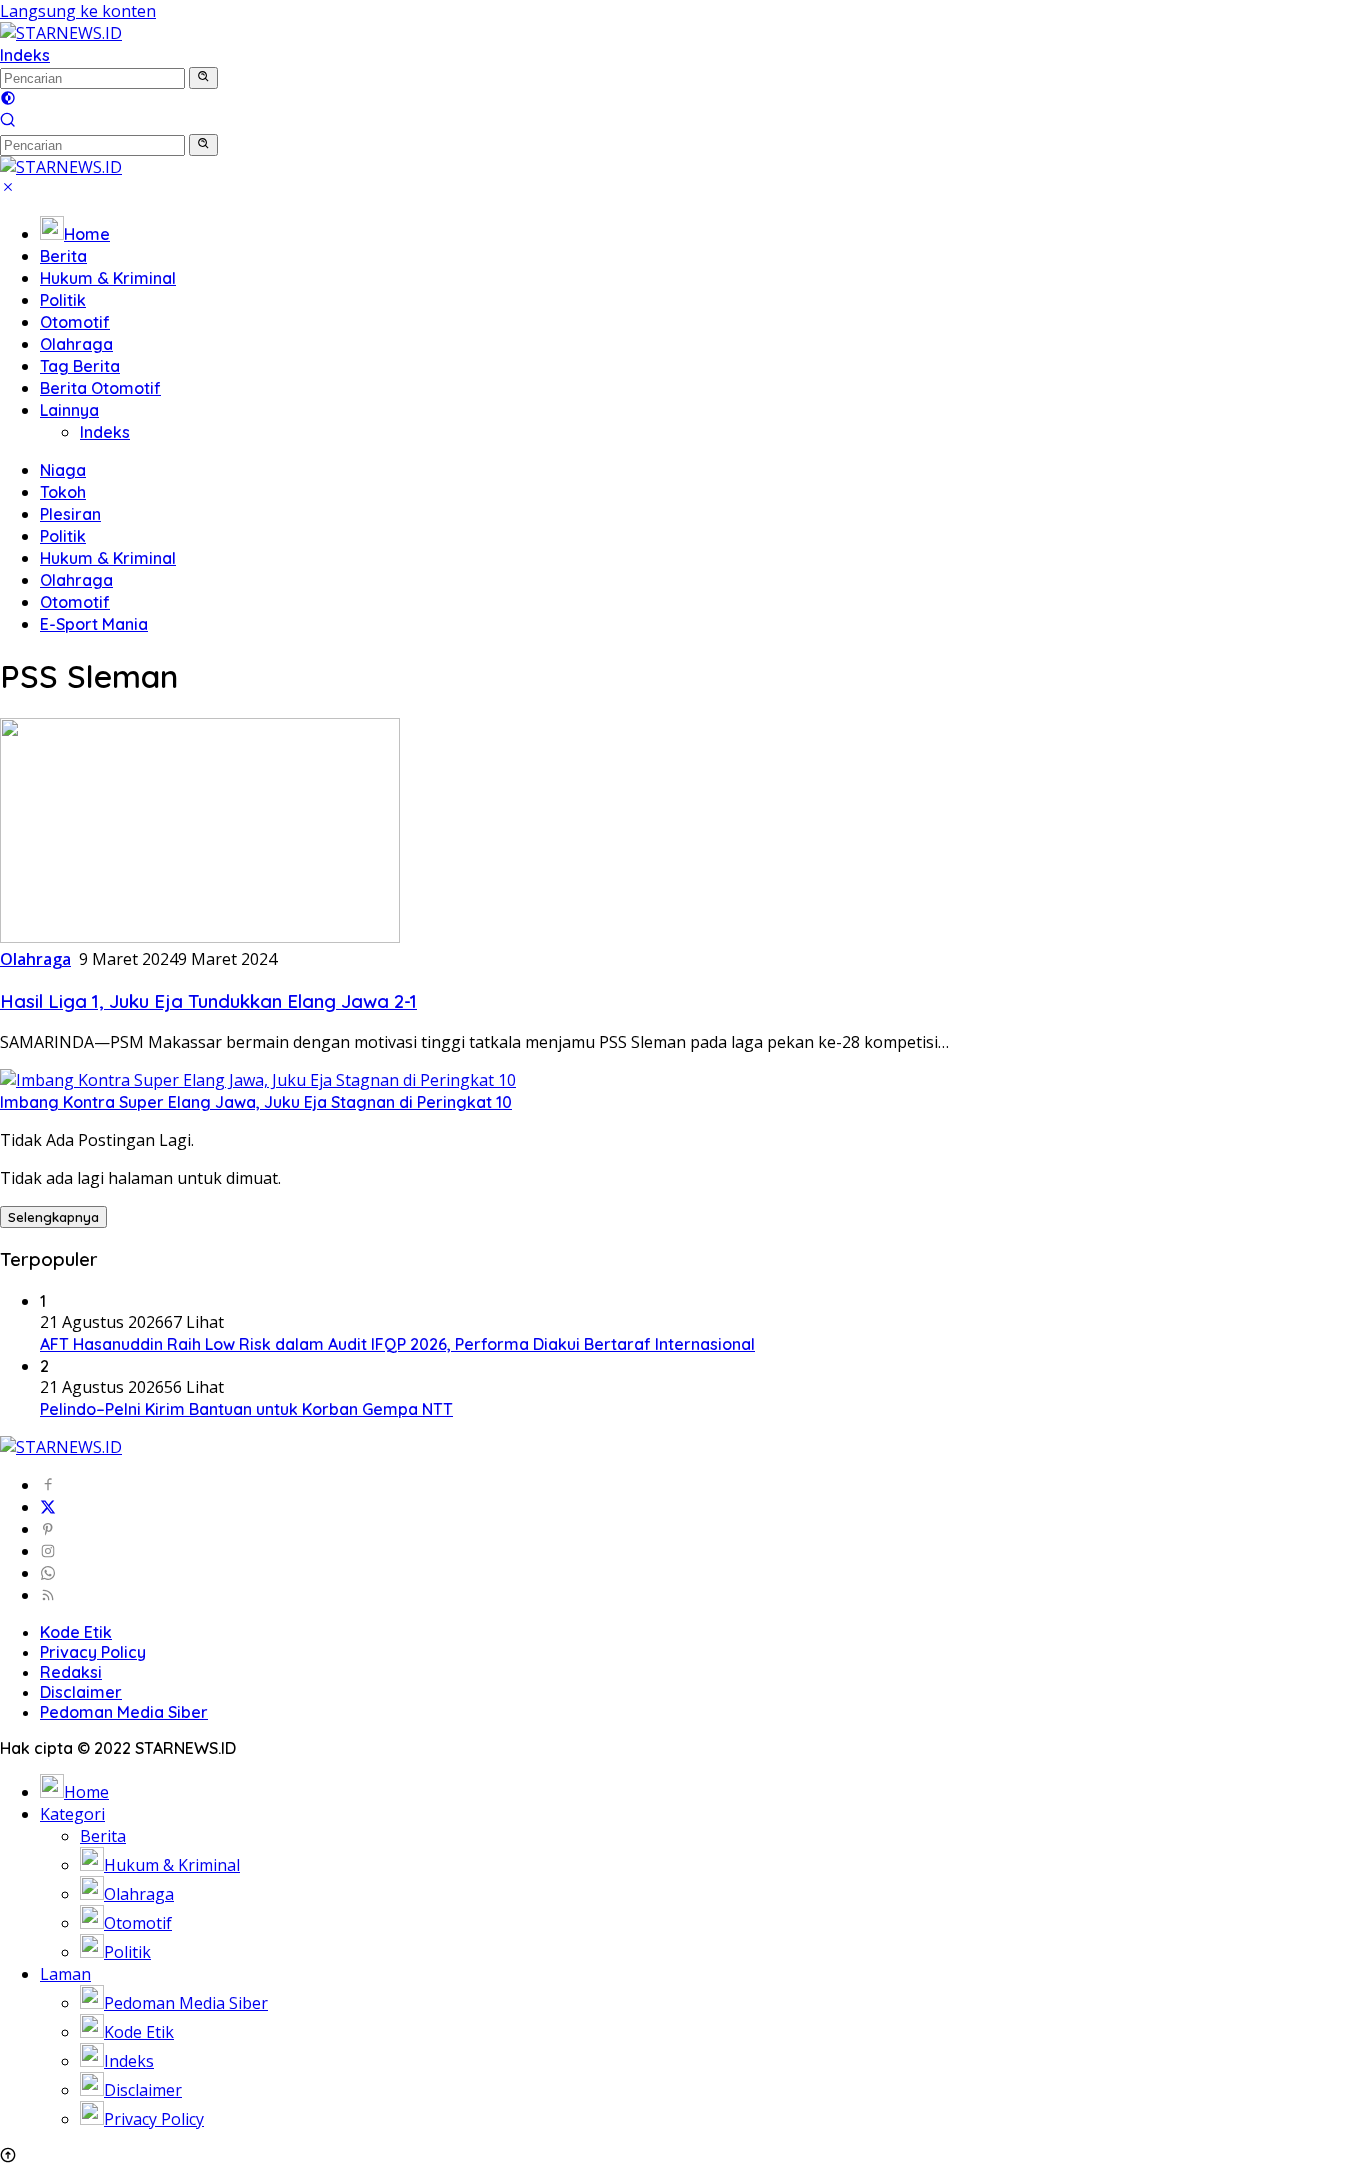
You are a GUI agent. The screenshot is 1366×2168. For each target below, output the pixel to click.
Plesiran (70, 514)
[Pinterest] (48, 1529)
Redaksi (71, 1672)
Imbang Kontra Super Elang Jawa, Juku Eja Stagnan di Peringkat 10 (256, 1102)
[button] (203, 78)
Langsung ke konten (78, 11)
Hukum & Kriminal (108, 278)
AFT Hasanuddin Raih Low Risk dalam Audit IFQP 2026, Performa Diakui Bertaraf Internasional (397, 1344)
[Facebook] (48, 1485)
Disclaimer (81, 1692)
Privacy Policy (93, 1652)
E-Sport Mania (94, 624)
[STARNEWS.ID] (61, 33)
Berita (63, 256)
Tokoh (63, 492)
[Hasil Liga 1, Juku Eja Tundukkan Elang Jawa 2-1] (200, 937)
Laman (65, 1974)
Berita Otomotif (100, 388)
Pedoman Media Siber (124, 1712)
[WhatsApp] (48, 1573)
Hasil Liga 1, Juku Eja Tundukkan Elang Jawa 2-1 (208, 1001)
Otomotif (75, 322)
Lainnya (69, 410)
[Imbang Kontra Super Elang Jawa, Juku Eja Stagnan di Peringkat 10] (258, 1080)
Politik (63, 300)
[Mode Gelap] (8, 100)
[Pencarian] (8, 122)
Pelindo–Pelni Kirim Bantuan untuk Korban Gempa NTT (246, 1409)
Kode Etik (76, 1632)
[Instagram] (48, 1551)
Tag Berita (80, 366)
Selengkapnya (53, 1217)
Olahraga (76, 344)
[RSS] (48, 1595)
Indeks (25, 55)
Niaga (63, 470)
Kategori (72, 1814)
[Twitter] (48, 1507)
